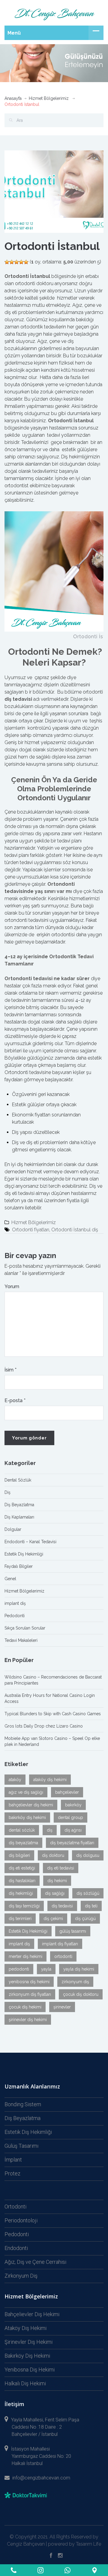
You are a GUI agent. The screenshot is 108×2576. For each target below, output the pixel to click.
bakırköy (73, 1805)
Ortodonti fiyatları (31, 1230)
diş (50, 1830)
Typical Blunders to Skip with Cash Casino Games (53, 1714)
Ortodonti (15, 2207)
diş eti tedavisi (61, 1868)
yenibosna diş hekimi (29, 1982)
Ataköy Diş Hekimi (25, 2328)
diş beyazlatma (23, 1843)
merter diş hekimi (25, 1956)
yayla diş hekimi (79, 1969)
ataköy (15, 1780)
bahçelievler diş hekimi (31, 1805)
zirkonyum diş (75, 1982)
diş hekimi (57, 1881)
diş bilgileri (19, 1855)
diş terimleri (20, 1919)
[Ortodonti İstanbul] (54, 191)
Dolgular (13, 1529)
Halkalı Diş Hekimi (25, 2383)
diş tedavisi (62, 1906)
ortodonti (63, 1956)
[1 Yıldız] (7, 262)
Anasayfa (13, 98)
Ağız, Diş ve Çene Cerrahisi (35, 2262)
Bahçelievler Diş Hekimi (32, 2314)
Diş (7, 1492)
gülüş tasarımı (73, 1931)
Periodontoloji (21, 2220)
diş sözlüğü (88, 1893)
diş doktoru (53, 1855)
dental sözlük (22, 1830)
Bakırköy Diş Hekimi (27, 2356)
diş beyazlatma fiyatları (72, 1843)
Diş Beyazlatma (19, 1505)
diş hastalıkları (22, 1881)
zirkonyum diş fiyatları (30, 1994)
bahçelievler (67, 1792)
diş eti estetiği (22, 1868)
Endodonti (16, 2248)
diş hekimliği (21, 1893)
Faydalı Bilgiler (19, 1566)
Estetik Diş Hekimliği (24, 1554)
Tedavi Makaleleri (21, 1640)
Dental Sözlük (18, 1480)
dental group (70, 1817)
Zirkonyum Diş (21, 2276)
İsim (10, 1370)
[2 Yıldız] (12, 262)
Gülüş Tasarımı (21, 2146)
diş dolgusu (88, 1855)
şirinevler (62, 2007)
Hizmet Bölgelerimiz (49, 98)
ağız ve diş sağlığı (26, 1792)
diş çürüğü (85, 1919)
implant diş (15, 1603)
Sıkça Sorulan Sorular (25, 1628)
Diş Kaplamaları (19, 1517)
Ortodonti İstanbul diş (75, 1230)
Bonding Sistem (23, 2104)
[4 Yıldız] (21, 262)
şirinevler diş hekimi (28, 2020)
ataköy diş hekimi (50, 1780)
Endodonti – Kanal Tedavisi (30, 1542)
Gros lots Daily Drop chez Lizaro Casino (44, 1726)
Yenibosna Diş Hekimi (30, 2370)
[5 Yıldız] (26, 262)
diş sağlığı (55, 1893)
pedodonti (19, 1969)
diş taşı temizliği (24, 1906)
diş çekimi (53, 1919)
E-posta (15, 1400)
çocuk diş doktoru (81, 1994)
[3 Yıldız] (16, 262)
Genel (10, 1579)
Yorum (12, 1286)
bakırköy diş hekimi (27, 1817)
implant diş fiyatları (60, 1944)
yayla (46, 1969)
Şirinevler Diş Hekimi (28, 2342)
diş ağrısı (73, 1830)
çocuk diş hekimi (25, 2007)
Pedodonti (15, 1616)
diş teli (91, 1906)
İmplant (13, 2160)
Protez (12, 2173)
